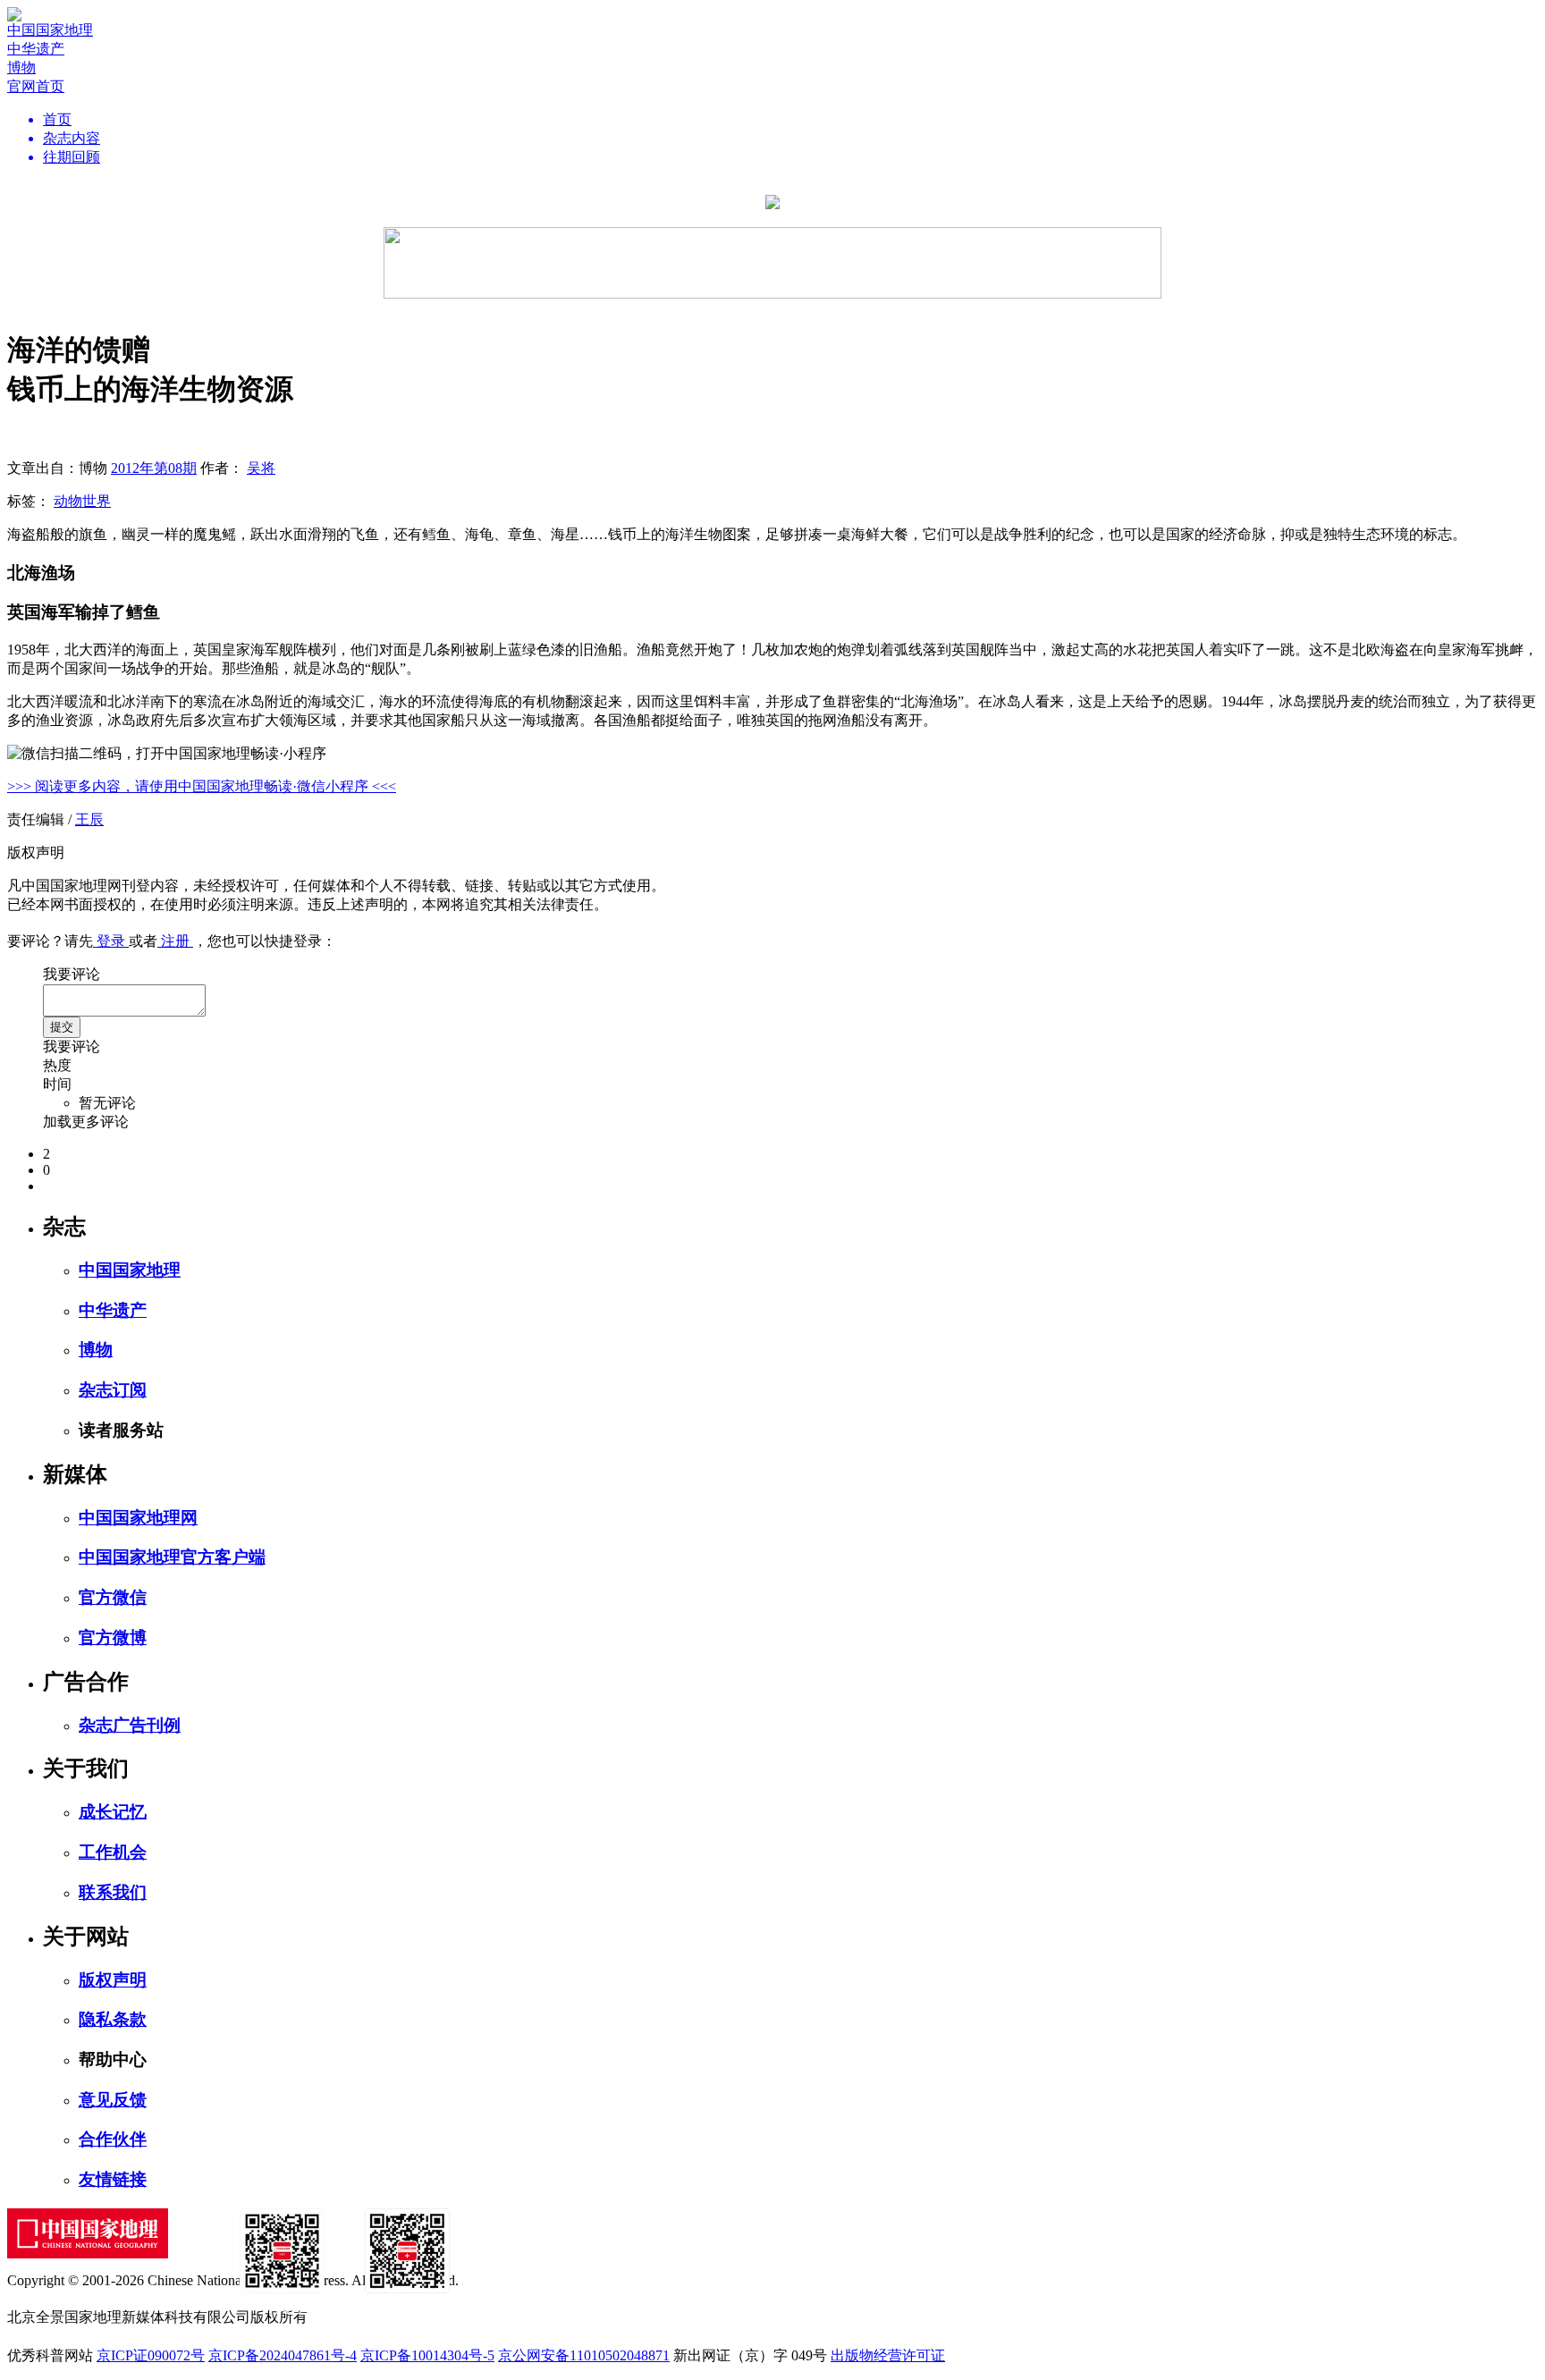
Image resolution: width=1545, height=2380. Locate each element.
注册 (175, 941)
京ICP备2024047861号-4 (283, 2355)
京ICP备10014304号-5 (427, 2355)
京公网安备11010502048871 (584, 2355)
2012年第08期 (154, 468)
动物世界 (82, 501)
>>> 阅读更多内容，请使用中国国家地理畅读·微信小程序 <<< (202, 786)
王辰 (89, 819)
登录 (111, 941)
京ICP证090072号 (151, 2355)
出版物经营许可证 (888, 2355)
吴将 (261, 468)
